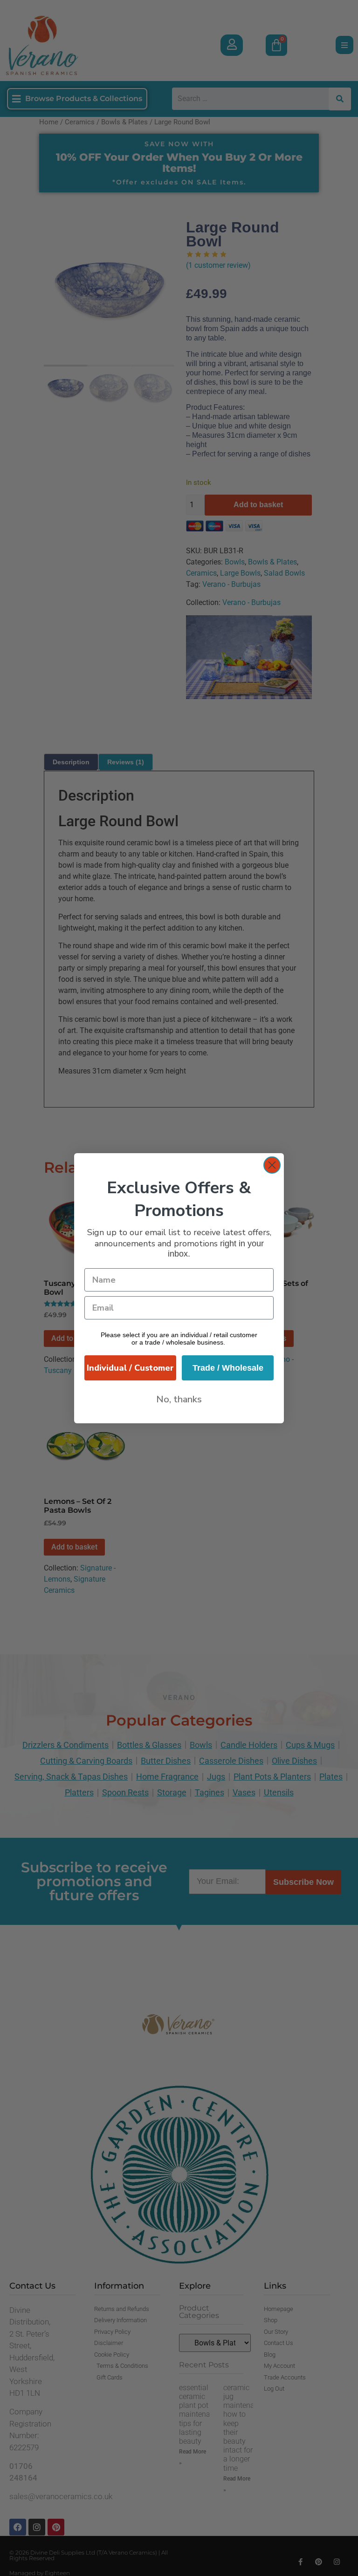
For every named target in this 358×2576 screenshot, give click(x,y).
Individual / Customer (130, 1368)
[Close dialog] (272, 1165)
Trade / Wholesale (228, 1368)
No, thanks (179, 1399)
